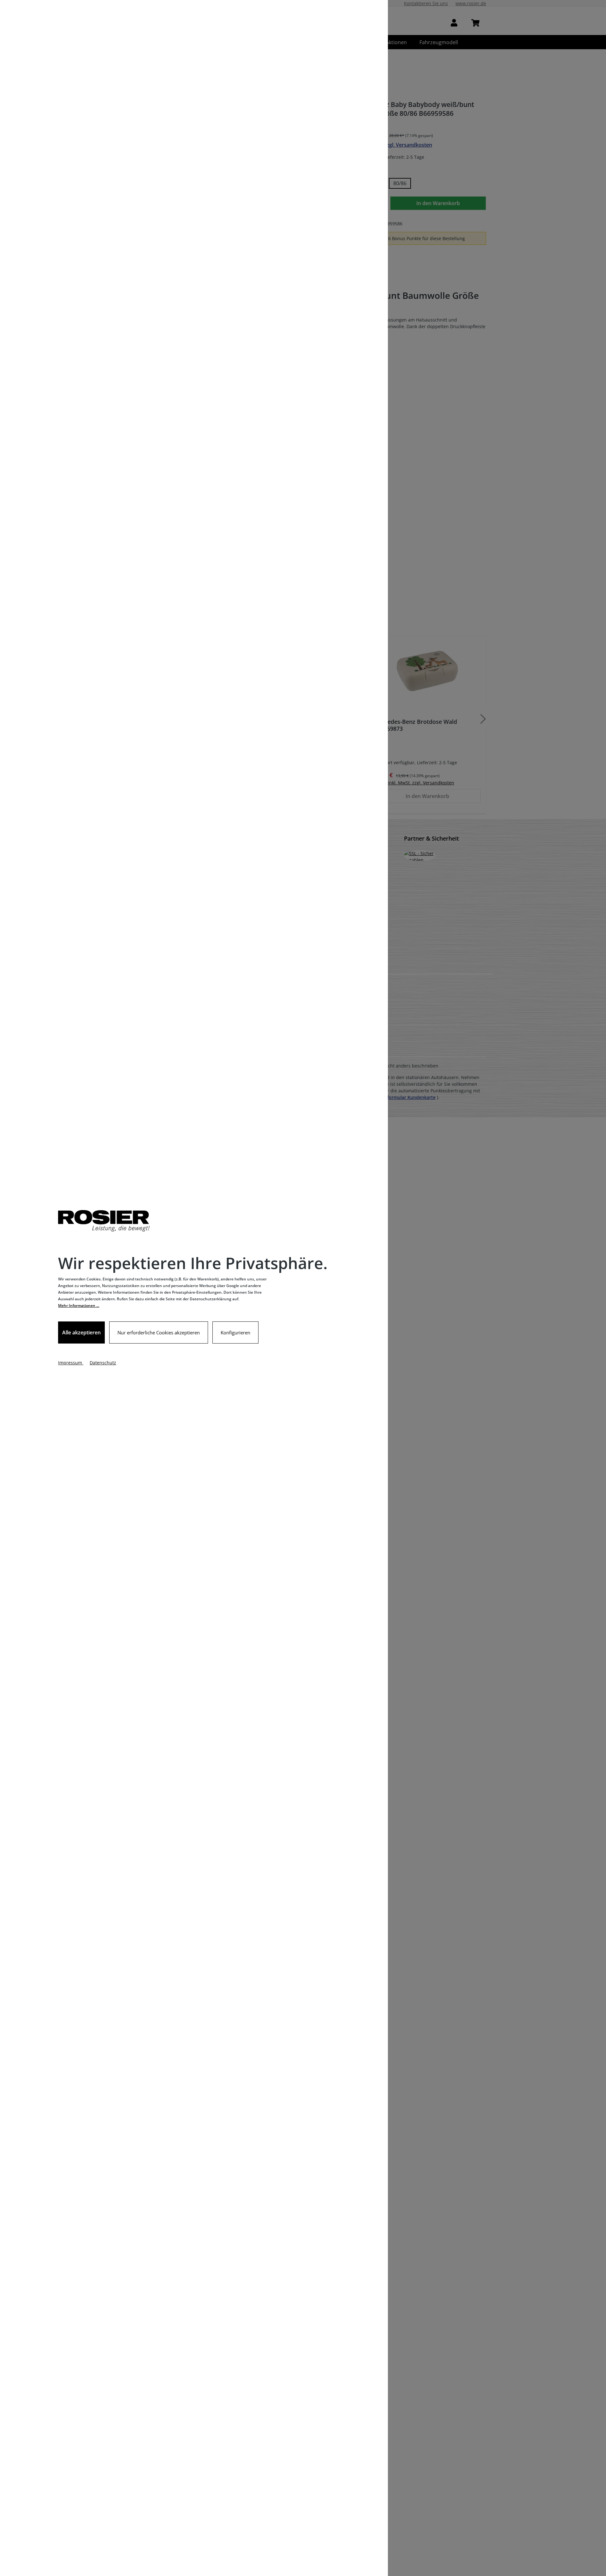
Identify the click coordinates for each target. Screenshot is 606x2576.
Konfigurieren (235, 1332)
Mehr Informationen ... (79, 1306)
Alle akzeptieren (81, 1332)
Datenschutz (103, 1363)
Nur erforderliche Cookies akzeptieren (159, 1332)
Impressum (71, 1363)
